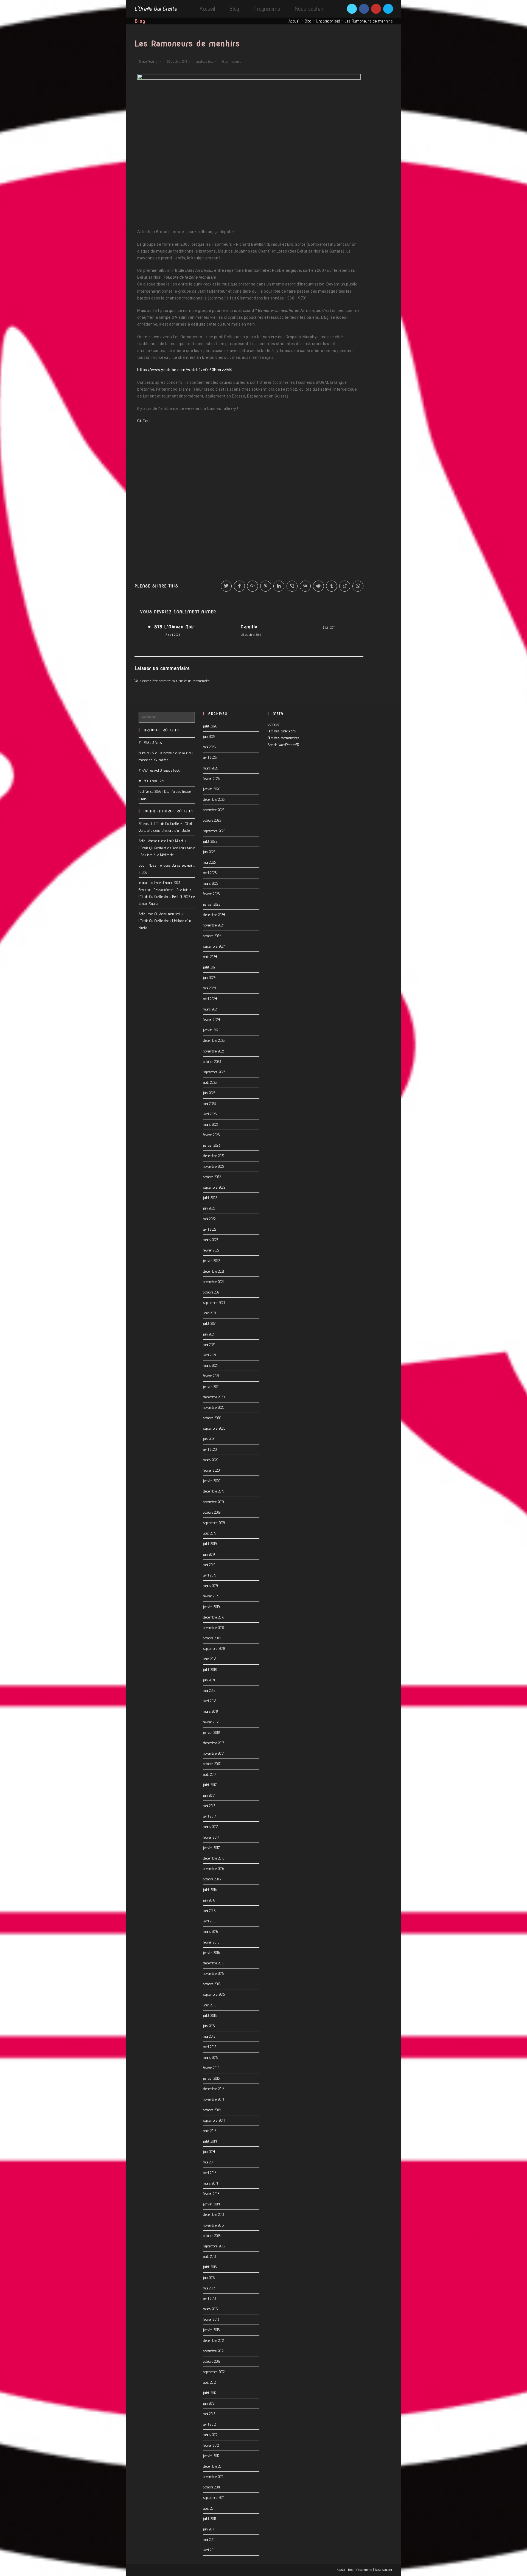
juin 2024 (209, 978)
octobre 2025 (212, 820)
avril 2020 (210, 1449)
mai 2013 (209, 2288)
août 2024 (210, 957)
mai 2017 (209, 1806)
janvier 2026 (212, 789)
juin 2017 (209, 1795)
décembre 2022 (214, 1156)
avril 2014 (210, 2173)
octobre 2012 (212, 2361)
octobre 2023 (212, 1062)
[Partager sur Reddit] (318, 586)
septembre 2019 (214, 1523)
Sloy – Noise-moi (150, 865)
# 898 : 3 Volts (150, 743)
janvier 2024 (212, 1030)
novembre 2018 (214, 1628)
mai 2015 (209, 2036)
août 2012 (210, 2382)
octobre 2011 (211, 2487)
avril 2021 (209, 1355)
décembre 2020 (214, 1397)
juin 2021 (209, 1334)
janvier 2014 (211, 2204)
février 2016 (211, 1942)
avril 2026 (210, 757)
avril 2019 (210, 1575)
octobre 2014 (212, 2110)
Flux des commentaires (284, 738)
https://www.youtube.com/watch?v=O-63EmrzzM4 (185, 370)
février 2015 (211, 2068)
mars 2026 (211, 768)
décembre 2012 (214, 2340)
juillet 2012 (210, 2393)
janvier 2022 (211, 1261)
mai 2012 (209, 2414)
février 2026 (211, 779)
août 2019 (210, 1533)
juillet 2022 (210, 1198)
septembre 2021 (214, 1303)
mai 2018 (209, 1690)
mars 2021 (210, 1365)
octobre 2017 (212, 1764)
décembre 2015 (214, 1963)
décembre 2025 (214, 799)
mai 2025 (209, 862)
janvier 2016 (211, 1953)
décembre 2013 (214, 2214)
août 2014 (210, 2131)
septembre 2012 (214, 2372)
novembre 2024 (214, 925)
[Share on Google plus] (253, 586)
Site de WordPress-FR (283, 745)
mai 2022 (209, 1219)
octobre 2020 (212, 1418)
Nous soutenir (384, 2570)
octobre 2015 (212, 1984)
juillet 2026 (210, 726)
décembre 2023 (214, 1040)
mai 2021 (209, 1345)
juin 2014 (209, 2152)
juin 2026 (209, 737)
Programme (364, 2570)
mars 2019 (211, 1586)
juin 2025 (209, 852)
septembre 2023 (214, 1072)
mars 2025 (211, 883)
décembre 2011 (213, 2466)
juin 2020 (209, 1439)
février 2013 (211, 2319)
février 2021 (211, 1376)
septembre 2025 (214, 831)
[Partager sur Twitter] (226, 586)
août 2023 (210, 1082)
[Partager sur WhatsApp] (358, 586)
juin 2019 (209, 1554)
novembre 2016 (214, 1869)
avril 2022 (210, 1229)
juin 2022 (209, 1208)
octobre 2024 (212, 936)
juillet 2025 (210, 841)
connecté (165, 681)
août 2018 (210, 1659)
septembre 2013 (214, 2246)
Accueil (295, 21)
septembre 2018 (214, 1648)
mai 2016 (209, 1911)
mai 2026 (209, 747)
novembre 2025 (214, 810)
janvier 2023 (212, 1145)
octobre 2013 (212, 2236)
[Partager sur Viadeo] (345, 586)
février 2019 (211, 1596)
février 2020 (211, 1470)
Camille (249, 627)
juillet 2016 (210, 1890)
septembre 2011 (214, 2497)
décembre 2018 (214, 1617)
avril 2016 (210, 1921)
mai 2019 (209, 1565)
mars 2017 (211, 1827)
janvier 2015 (211, 2078)
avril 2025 (210, 873)
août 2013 (210, 2256)
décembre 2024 (214, 915)
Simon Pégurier (148, 61)
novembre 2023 (214, 1051)
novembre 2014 (214, 2099)
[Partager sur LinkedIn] (279, 586)
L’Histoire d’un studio (176, 830)
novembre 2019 (214, 1502)
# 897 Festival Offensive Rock (159, 770)
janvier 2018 (211, 1732)
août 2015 (210, 2005)
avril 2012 (209, 2424)
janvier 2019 (211, 1607)
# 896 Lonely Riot (152, 781)
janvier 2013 (211, 2330)
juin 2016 (209, 1900)
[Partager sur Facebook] (239, 586)
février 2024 (211, 1020)
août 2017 (210, 1774)
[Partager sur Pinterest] (266, 586)
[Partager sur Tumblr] (332, 586)
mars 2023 (211, 1124)
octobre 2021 (212, 1292)
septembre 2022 (214, 1187)
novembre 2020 (214, 1407)
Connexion (274, 724)
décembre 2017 (214, 1743)
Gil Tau (144, 421)
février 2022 (211, 1250)
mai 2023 (209, 1104)
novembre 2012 (213, 2351)
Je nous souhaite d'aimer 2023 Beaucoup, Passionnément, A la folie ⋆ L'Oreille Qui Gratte (165, 889)
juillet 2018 (210, 1670)
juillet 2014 (210, 2141)
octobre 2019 (212, 1512)
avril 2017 (210, 1816)
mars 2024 (211, 1009)
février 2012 (211, 2445)
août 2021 (210, 1313)
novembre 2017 (214, 1753)
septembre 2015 (214, 1994)
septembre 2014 (214, 2120)
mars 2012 (210, 2435)
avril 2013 (210, 2298)
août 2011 (209, 2508)
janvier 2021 (211, 1387)
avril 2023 (210, 1114)
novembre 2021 (213, 1282)
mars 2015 (211, 2057)
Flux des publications (282, 731)
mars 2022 (211, 1240)
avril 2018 (210, 1701)
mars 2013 (211, 2309)
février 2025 (211, 894)
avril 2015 (210, 2047)
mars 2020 (211, 1460)
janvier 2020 (212, 1481)
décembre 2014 (214, 2089)
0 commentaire (232, 61)
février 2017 (211, 1837)
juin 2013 (209, 2278)
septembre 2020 (214, 1428)
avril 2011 (209, 2550)
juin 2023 (209, 1093)
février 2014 (211, 2194)
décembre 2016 (214, 1858)
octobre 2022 (212, 1177)
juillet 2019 (210, 1544)
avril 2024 (210, 999)
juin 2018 (209, 1680)
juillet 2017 (210, 1785)
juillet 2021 (210, 1323)
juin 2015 (209, 2026)
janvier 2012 (211, 2456)
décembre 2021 (214, 1271)
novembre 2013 (214, 2225)
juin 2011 (209, 2529)
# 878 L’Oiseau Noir (171, 627)
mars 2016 (211, 1931)
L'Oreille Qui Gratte (156, 9)
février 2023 (211, 1135)
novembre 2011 (213, 2477)
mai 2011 (209, 2539)
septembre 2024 (214, 946)
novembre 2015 (214, 1973)
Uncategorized (328, 21)
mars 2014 (211, 2183)
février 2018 (211, 1722)
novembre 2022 (214, 1166)
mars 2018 (211, 1711)
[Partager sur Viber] (292, 586)
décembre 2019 (214, 1491)
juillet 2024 (210, 967)
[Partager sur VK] (305, 586)
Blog (308, 21)
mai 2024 (210, 988)
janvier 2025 (212, 904)
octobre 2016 (212, 1879)
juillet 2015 (210, 2015)
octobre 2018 (212, 1638)
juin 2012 (209, 2403)
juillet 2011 (209, 2519)
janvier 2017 (211, 1848)
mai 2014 (209, 2162)
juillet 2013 (210, 2267)
